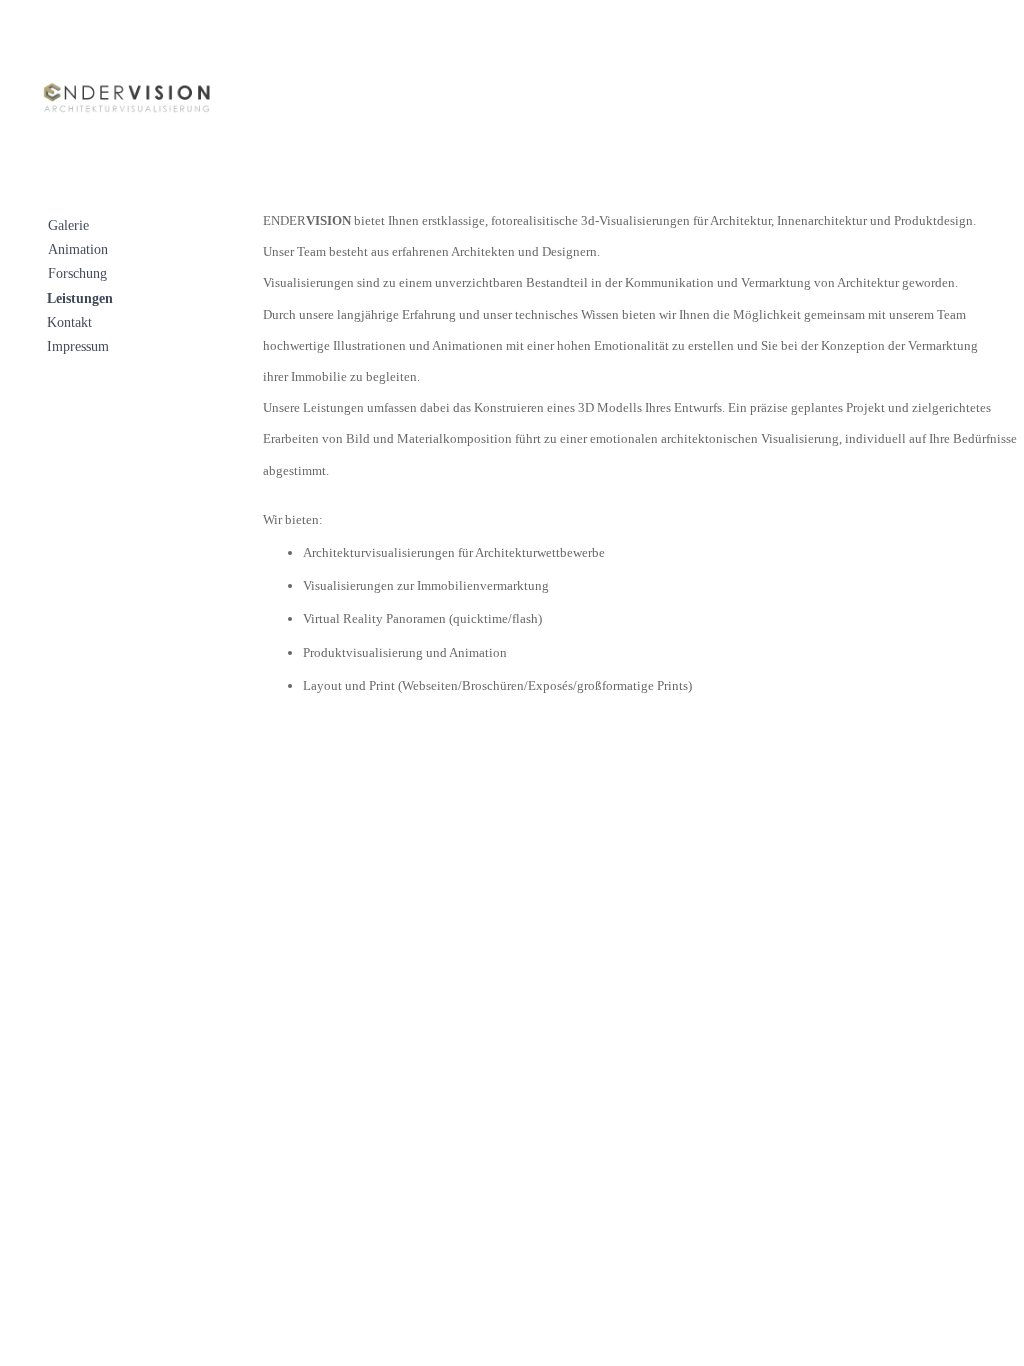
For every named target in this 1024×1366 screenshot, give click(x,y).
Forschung (77, 273)
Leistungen (80, 298)
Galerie (68, 225)
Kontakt (69, 322)
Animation (78, 249)
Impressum (78, 346)
